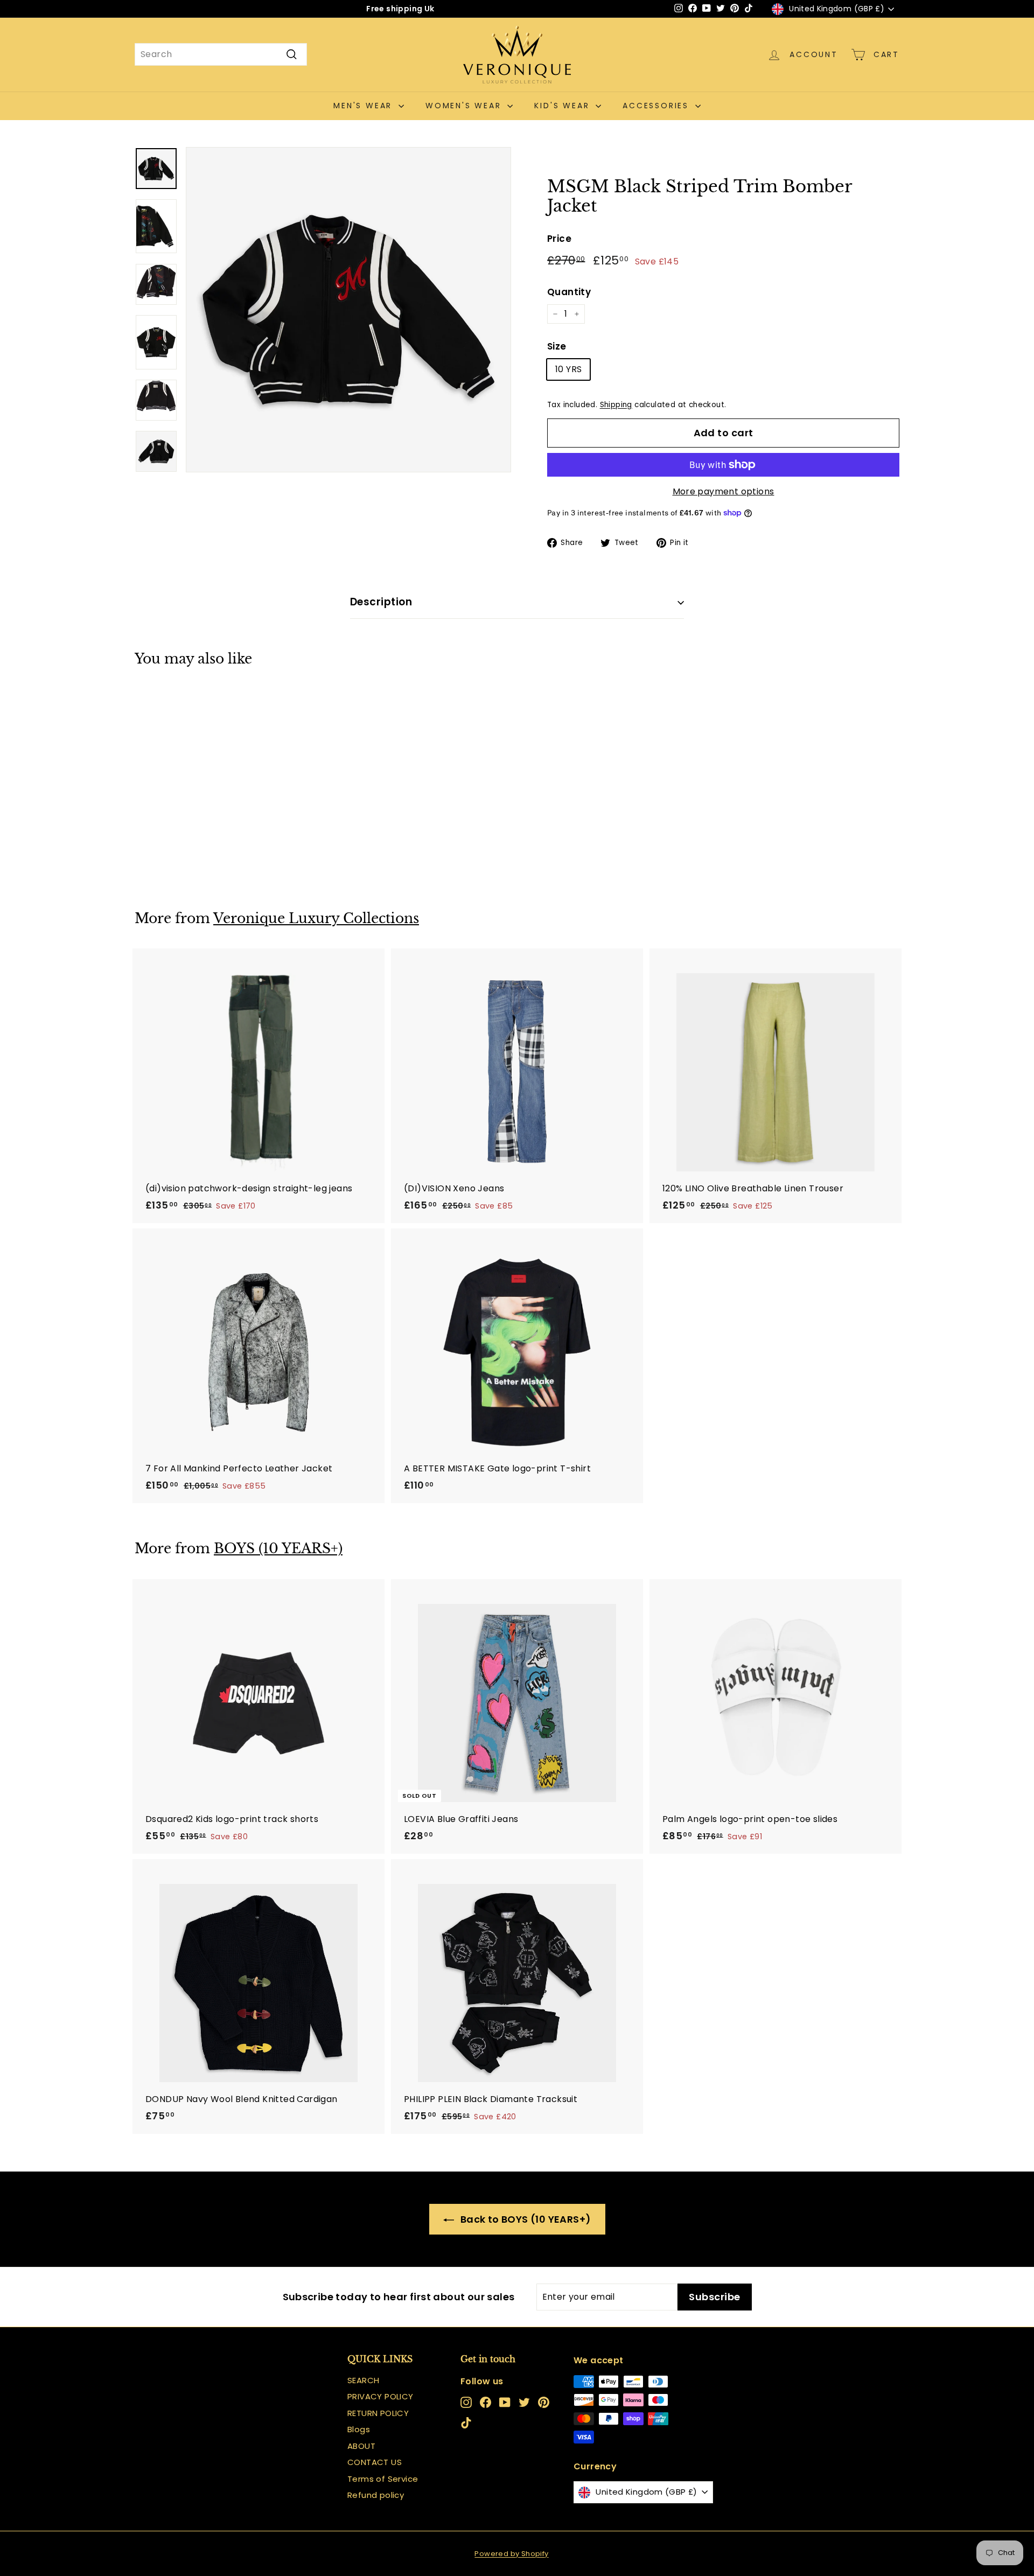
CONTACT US (375, 2462)
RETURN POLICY (378, 2413)
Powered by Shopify (511, 2554)
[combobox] (221, 54)
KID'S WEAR (564, 106)
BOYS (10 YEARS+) (278, 1549)
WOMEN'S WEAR (465, 106)
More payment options (724, 491)
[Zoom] (348, 310)
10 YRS (568, 369)
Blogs (359, 2429)
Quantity (569, 292)
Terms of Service (383, 2479)
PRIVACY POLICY (380, 2396)
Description (381, 602)
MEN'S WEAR (365, 106)
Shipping (616, 405)
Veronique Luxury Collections (316, 919)
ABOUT (361, 2446)
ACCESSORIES (658, 106)
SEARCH (363, 2380)
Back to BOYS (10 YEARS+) (525, 2219)
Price (559, 239)
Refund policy (376, 2495)
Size (557, 346)
